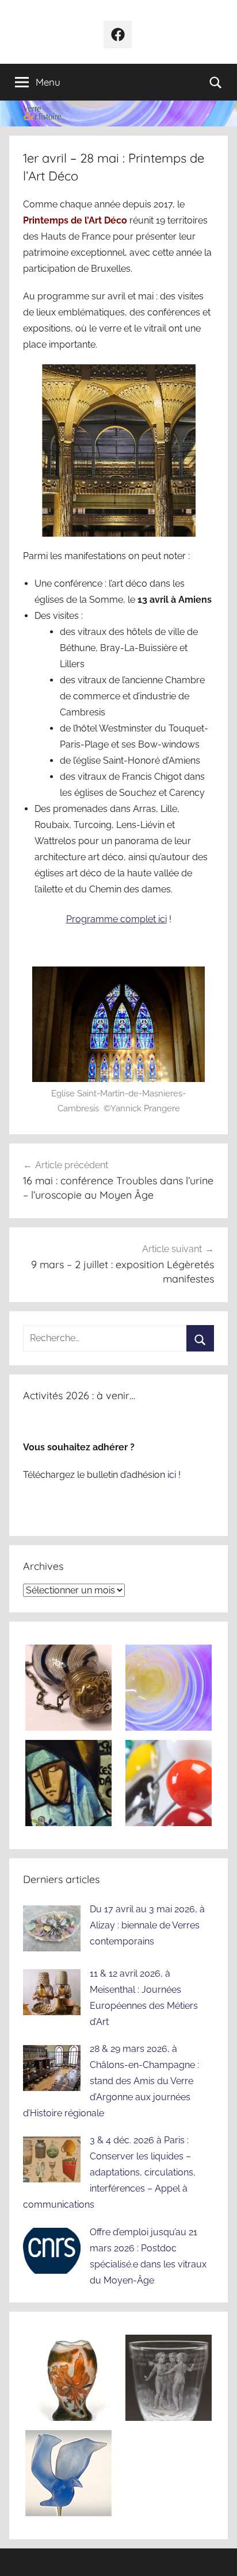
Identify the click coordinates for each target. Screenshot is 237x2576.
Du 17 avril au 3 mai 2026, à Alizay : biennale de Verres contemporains (147, 1925)
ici (173, 1475)
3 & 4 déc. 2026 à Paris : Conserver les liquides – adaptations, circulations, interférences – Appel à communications (109, 2172)
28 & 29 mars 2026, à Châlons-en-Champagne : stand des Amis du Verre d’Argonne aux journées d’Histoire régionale (111, 2081)
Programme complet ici (116, 919)
